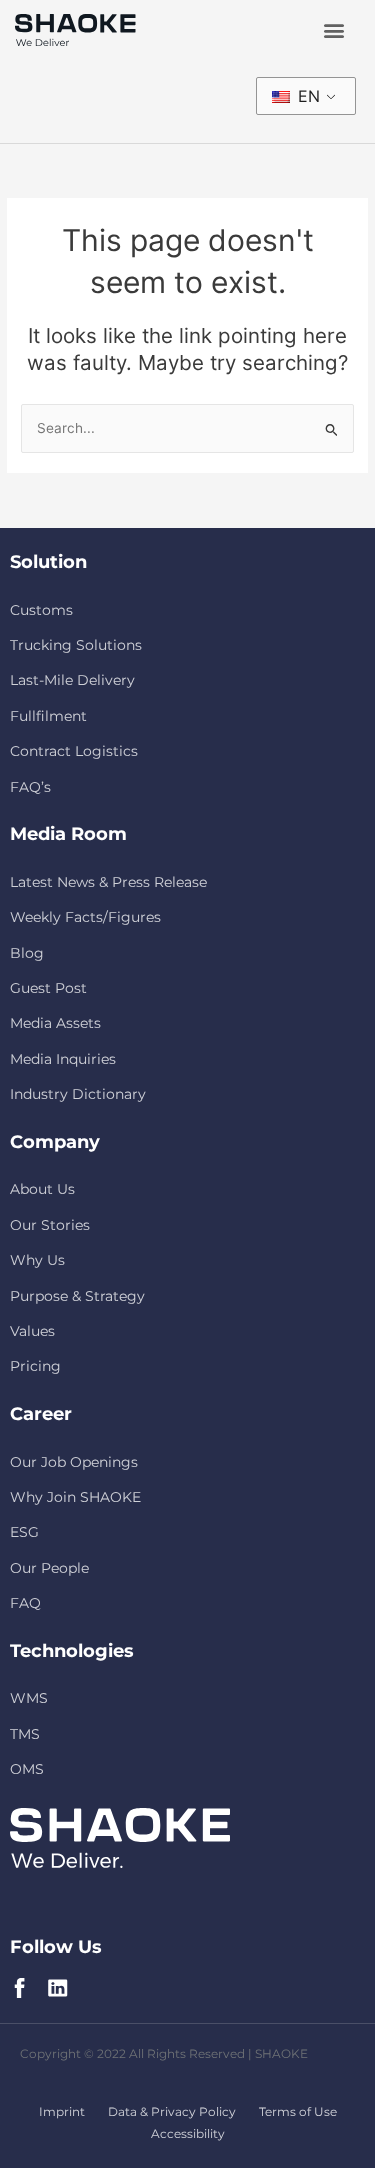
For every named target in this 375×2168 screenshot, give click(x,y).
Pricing (35, 1366)
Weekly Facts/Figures (85, 917)
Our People (49, 1568)
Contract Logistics (74, 751)
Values (32, 1331)
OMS (27, 1769)
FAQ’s (30, 787)
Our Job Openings (74, 1462)
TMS (25, 1734)
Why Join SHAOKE (75, 1497)
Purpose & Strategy (77, 1296)
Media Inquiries (63, 1059)
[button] (333, 30)
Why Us (37, 1260)
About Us (42, 1189)
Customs (41, 610)
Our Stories (50, 1225)
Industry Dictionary (78, 1094)
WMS (29, 1698)
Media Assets (55, 1023)
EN (306, 96)
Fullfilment (48, 716)
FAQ (25, 1603)
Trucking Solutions (76, 645)
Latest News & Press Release (108, 882)
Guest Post (48, 988)
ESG (24, 1532)
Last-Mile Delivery (72, 680)
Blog (27, 953)
